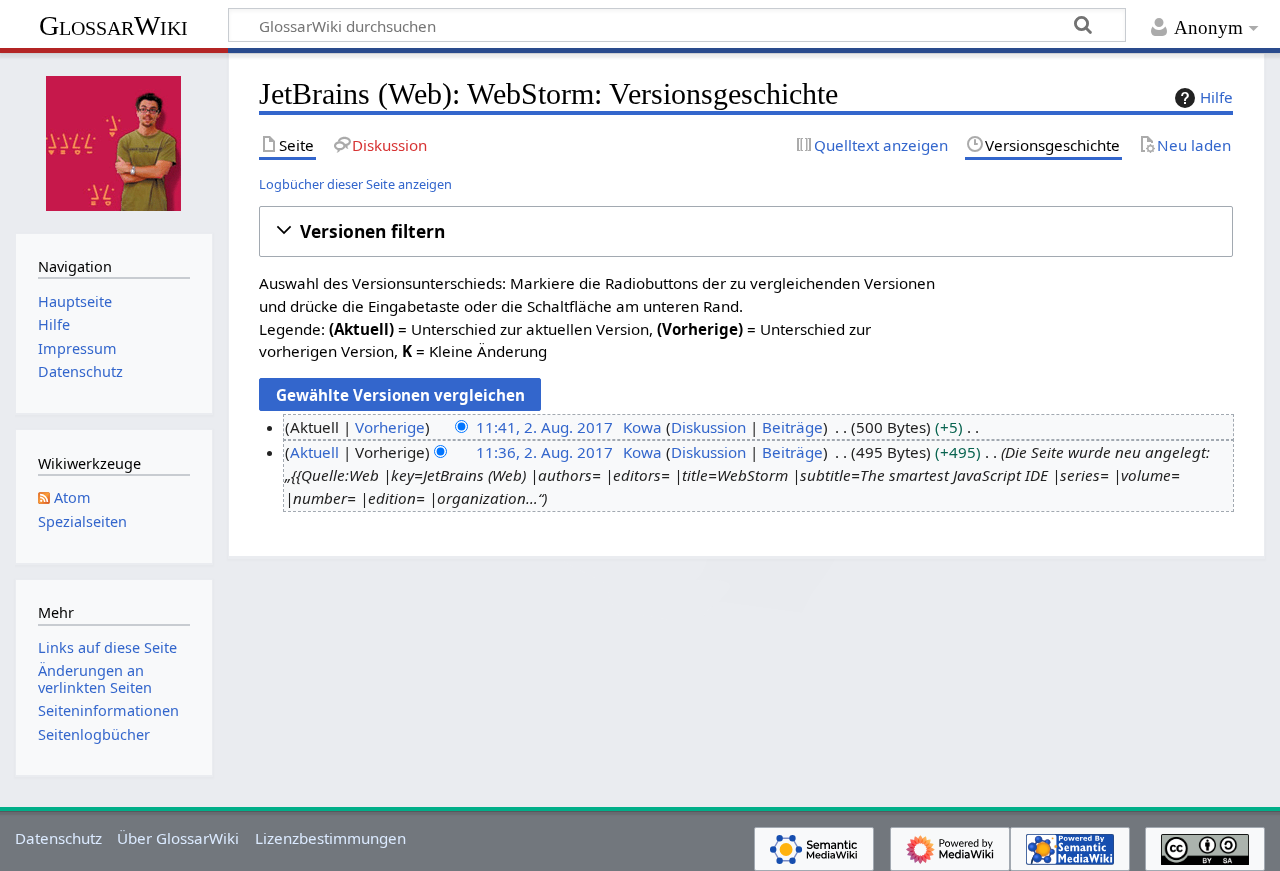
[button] (746, 231)
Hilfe (1216, 97)
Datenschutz (58, 838)
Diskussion (708, 427)
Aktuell (314, 452)
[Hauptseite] (114, 141)
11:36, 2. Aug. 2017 (544, 452)
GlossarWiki (113, 25)
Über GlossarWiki (178, 838)
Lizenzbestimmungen (330, 838)
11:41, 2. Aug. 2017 (544, 427)
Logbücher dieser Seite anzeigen (355, 184)
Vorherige (390, 427)
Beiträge (792, 427)
